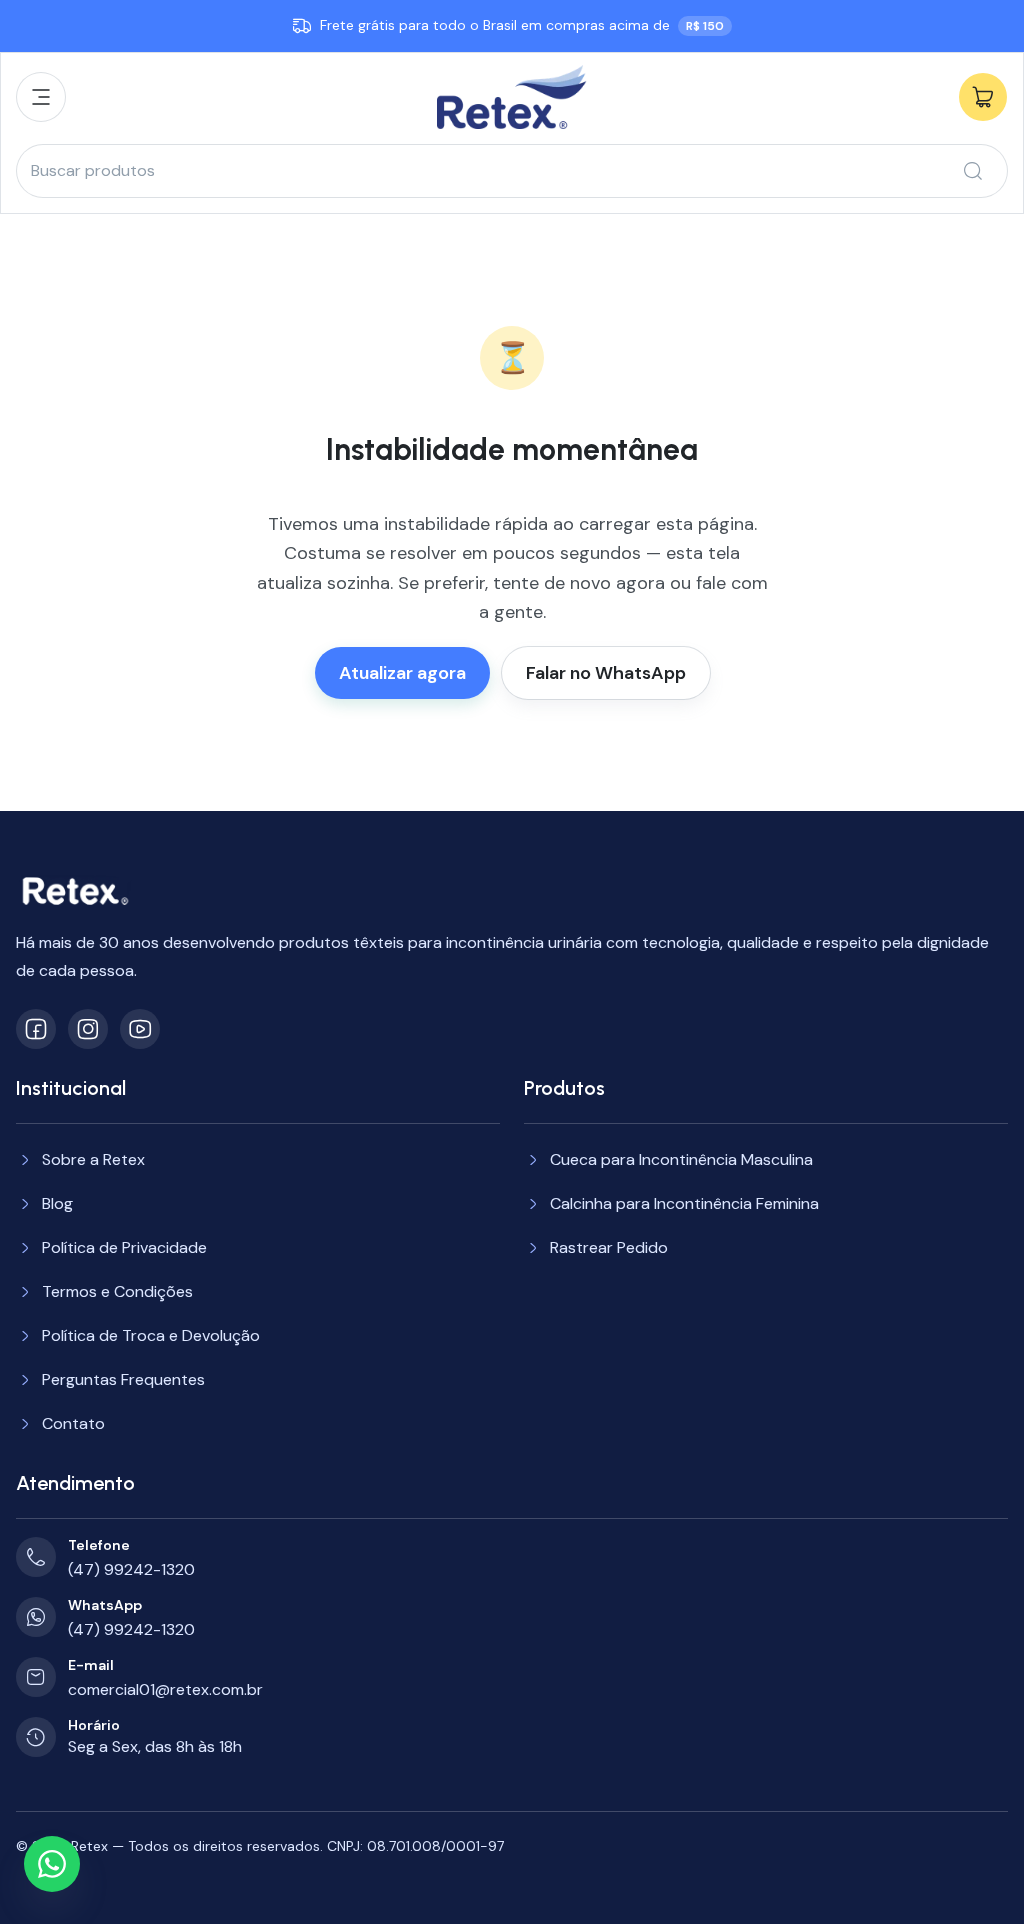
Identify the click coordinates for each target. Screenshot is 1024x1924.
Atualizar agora (402, 673)
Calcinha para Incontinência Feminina (684, 1203)
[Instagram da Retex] (88, 1029)
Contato (73, 1423)
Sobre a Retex (93, 1159)
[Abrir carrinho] (983, 97)
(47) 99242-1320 (131, 1569)
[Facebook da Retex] (36, 1029)
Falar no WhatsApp (606, 673)
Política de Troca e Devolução (151, 1335)
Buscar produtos (93, 171)
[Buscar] (973, 171)
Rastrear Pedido (609, 1247)
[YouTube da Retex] (140, 1029)
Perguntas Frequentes (123, 1379)
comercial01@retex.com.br (165, 1689)
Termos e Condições (117, 1291)
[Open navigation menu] (41, 97)
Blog (57, 1203)
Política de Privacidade (124, 1247)
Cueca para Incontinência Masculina (681, 1159)
